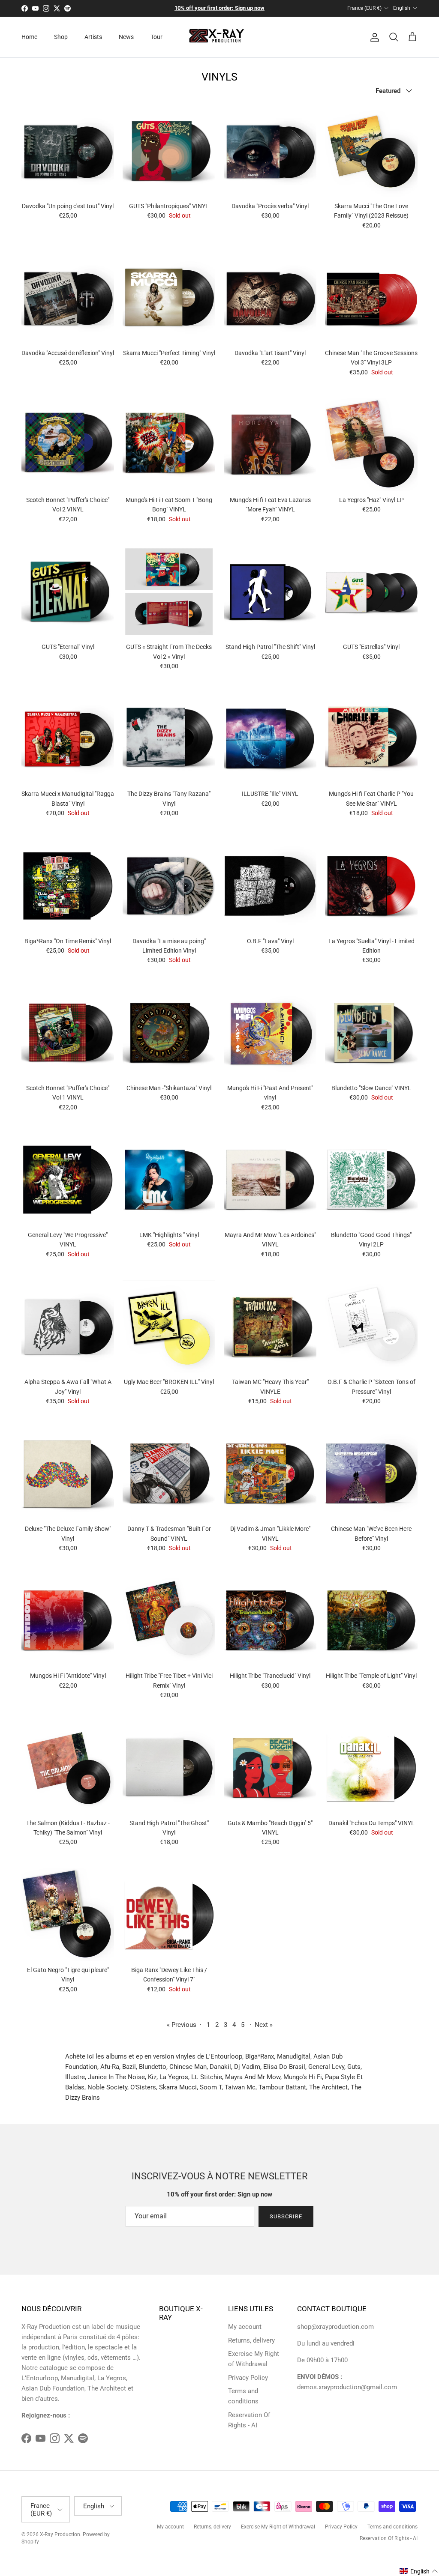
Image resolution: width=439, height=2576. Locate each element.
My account (245, 2327)
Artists (93, 37)
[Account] (373, 37)
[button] (419, 2571)
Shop (61, 37)
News (126, 37)
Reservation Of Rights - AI (389, 2538)
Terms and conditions (392, 2527)
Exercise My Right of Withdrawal (278, 2527)
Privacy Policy (248, 2378)
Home (29, 37)
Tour (156, 37)
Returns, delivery (251, 2340)
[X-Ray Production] (220, 37)
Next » (264, 2025)
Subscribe (286, 2216)
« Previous (182, 2025)
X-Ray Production (60, 2534)
